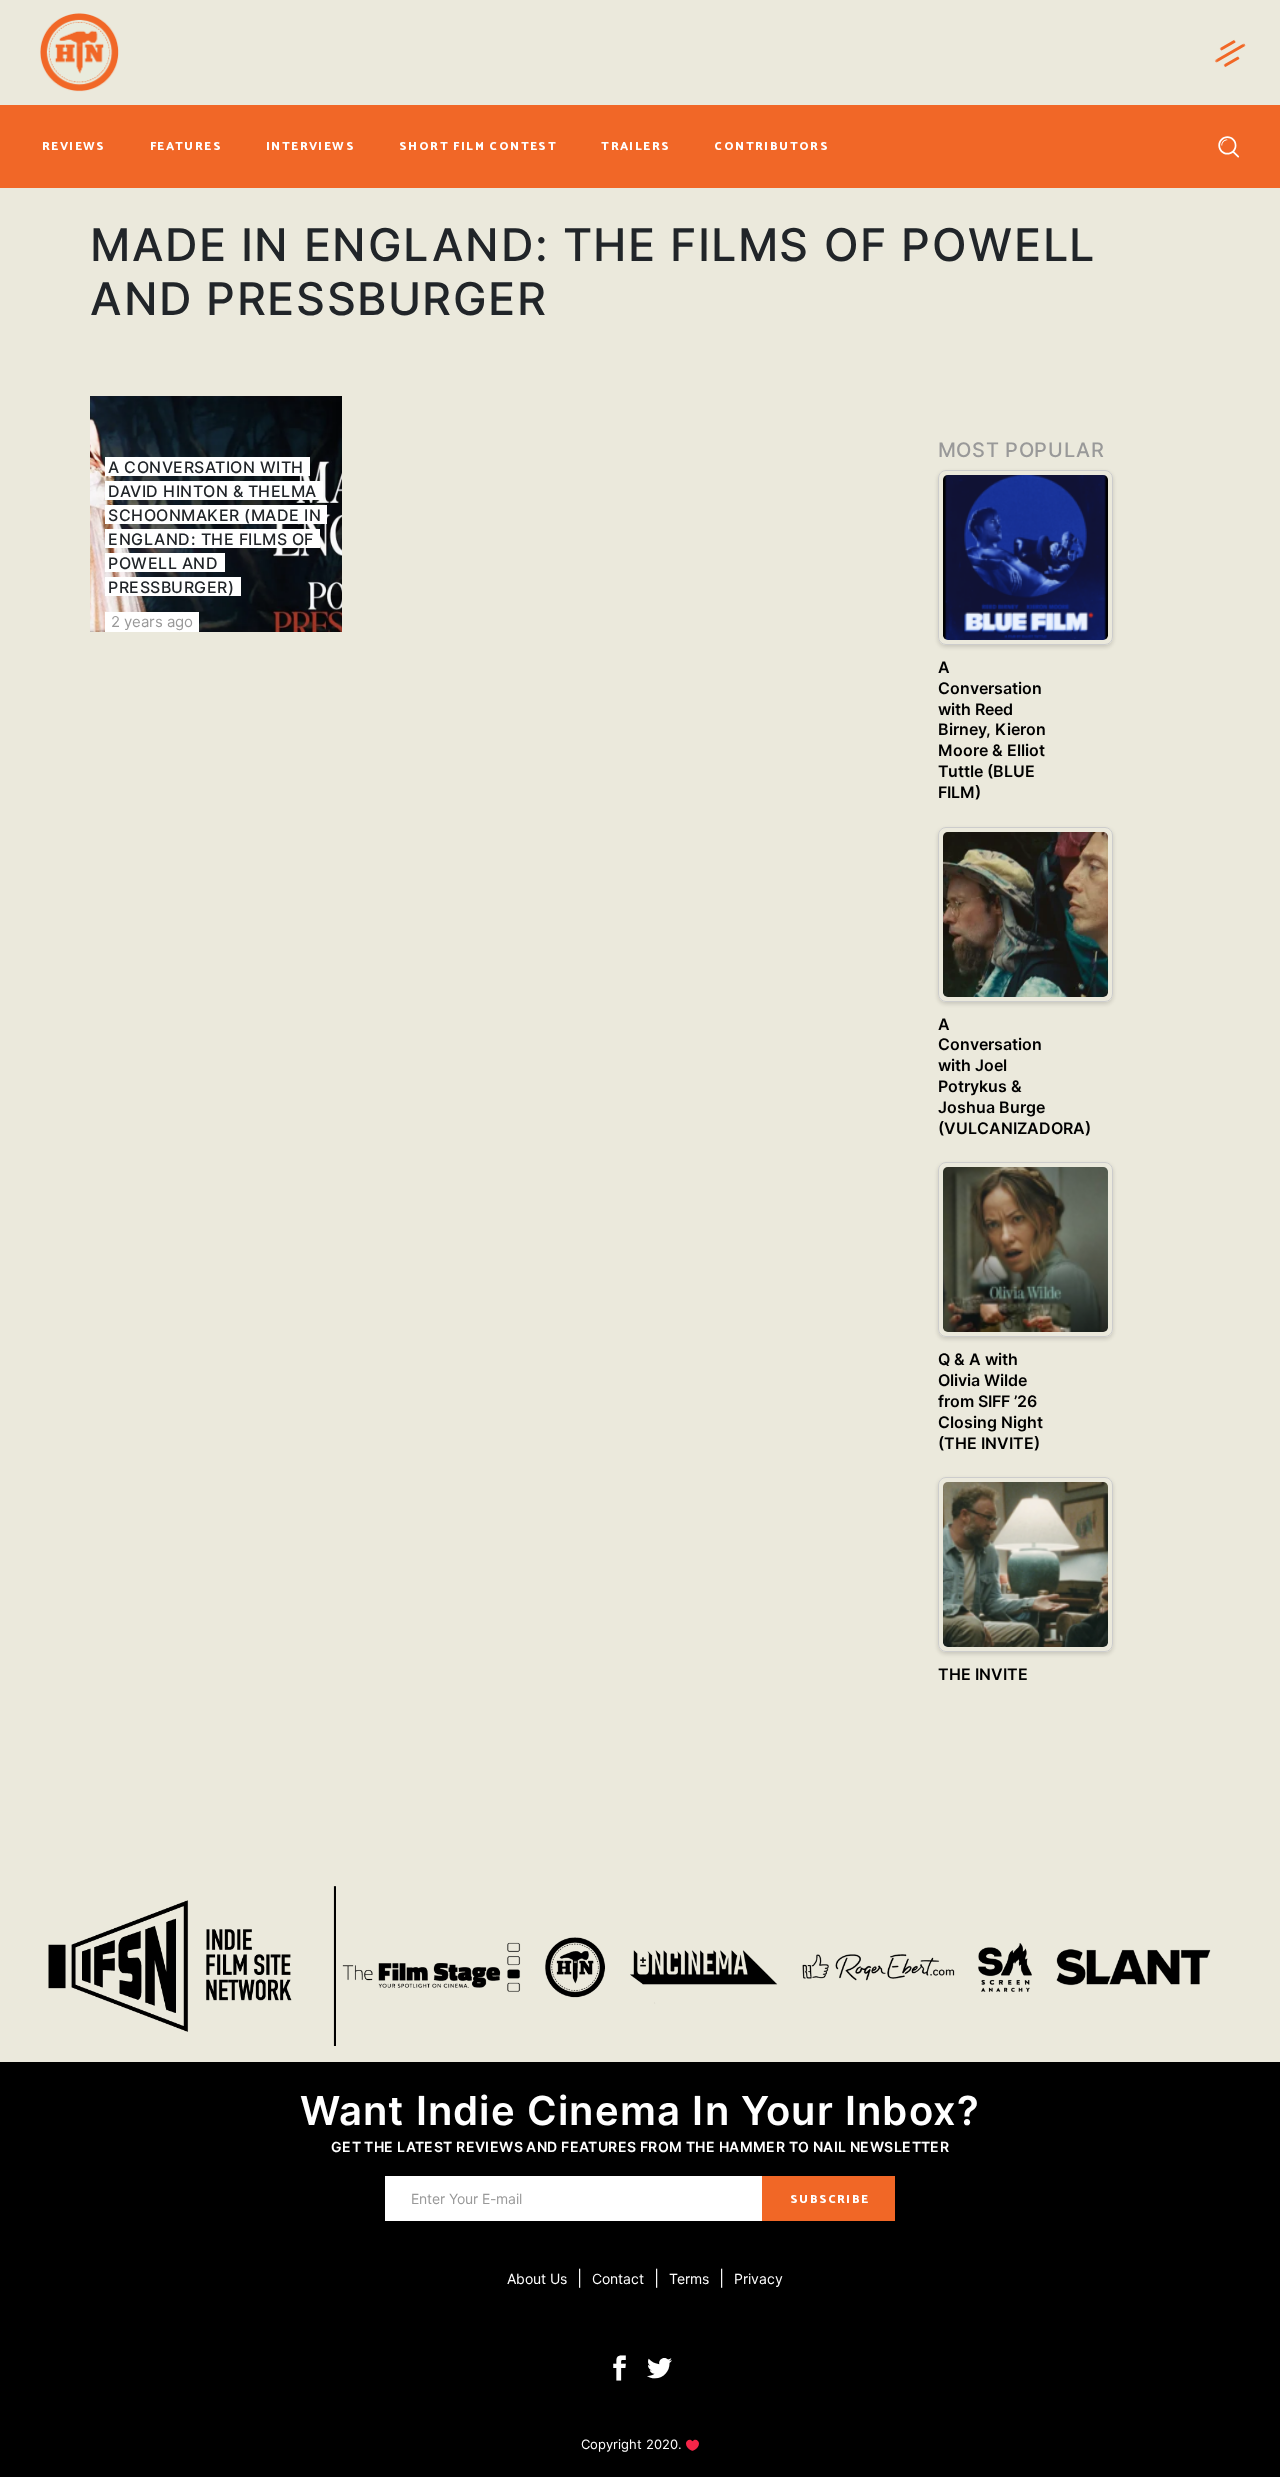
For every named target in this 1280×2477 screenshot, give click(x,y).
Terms (689, 2278)
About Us (537, 2278)
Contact (618, 2278)
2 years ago (152, 621)
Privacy (758, 2278)
